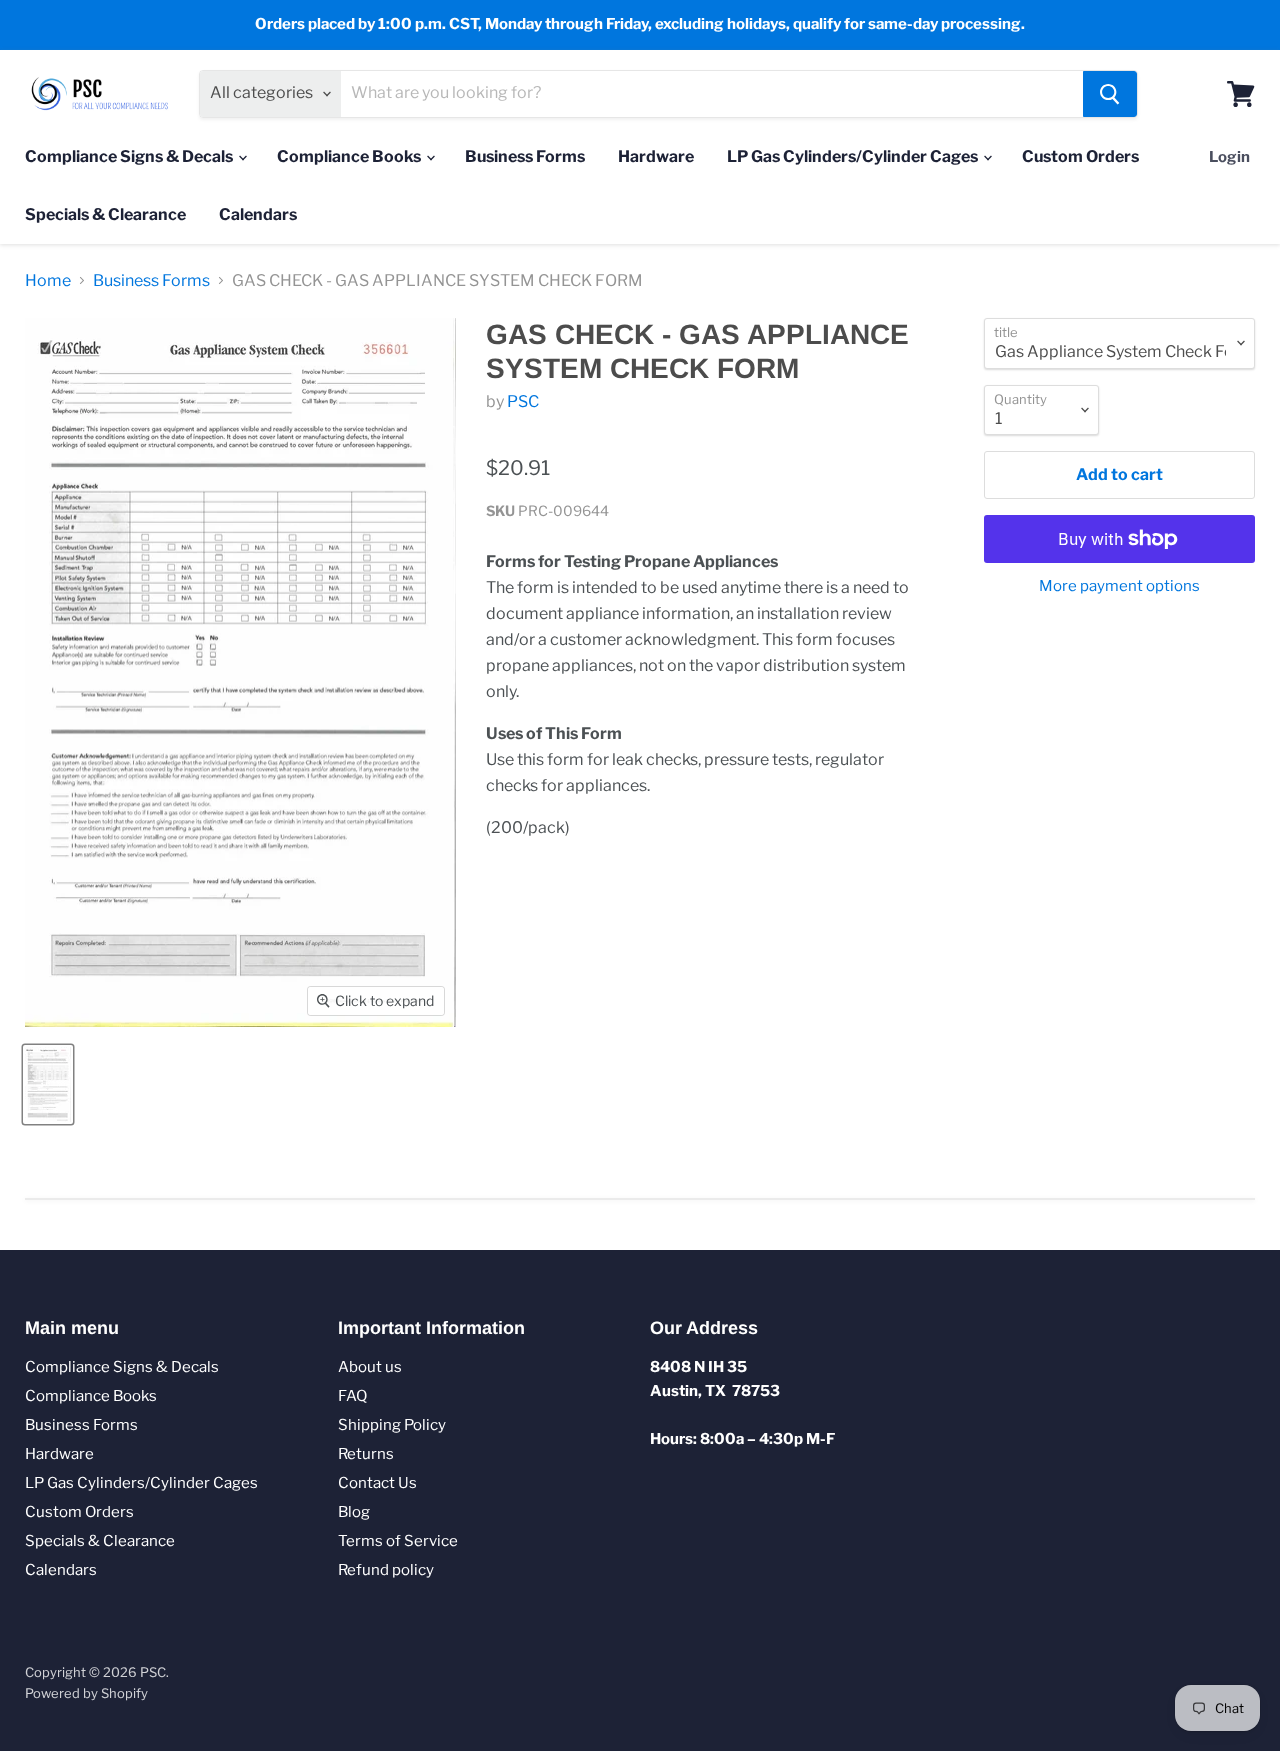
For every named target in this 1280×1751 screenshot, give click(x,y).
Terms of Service (398, 1541)
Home (48, 281)
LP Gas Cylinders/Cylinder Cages (854, 156)
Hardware (656, 156)
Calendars (258, 214)
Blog (354, 1512)
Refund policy (386, 1570)
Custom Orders (1080, 156)
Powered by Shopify (86, 1693)
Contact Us (377, 1483)
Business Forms (525, 156)
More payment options (1119, 586)
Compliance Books (350, 156)
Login (1229, 157)
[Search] (1110, 94)
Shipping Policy (392, 1425)
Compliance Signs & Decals (130, 156)
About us (370, 1367)
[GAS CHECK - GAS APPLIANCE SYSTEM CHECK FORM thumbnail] (48, 1084)
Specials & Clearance (105, 214)
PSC (523, 401)
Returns (366, 1454)
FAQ (352, 1396)
